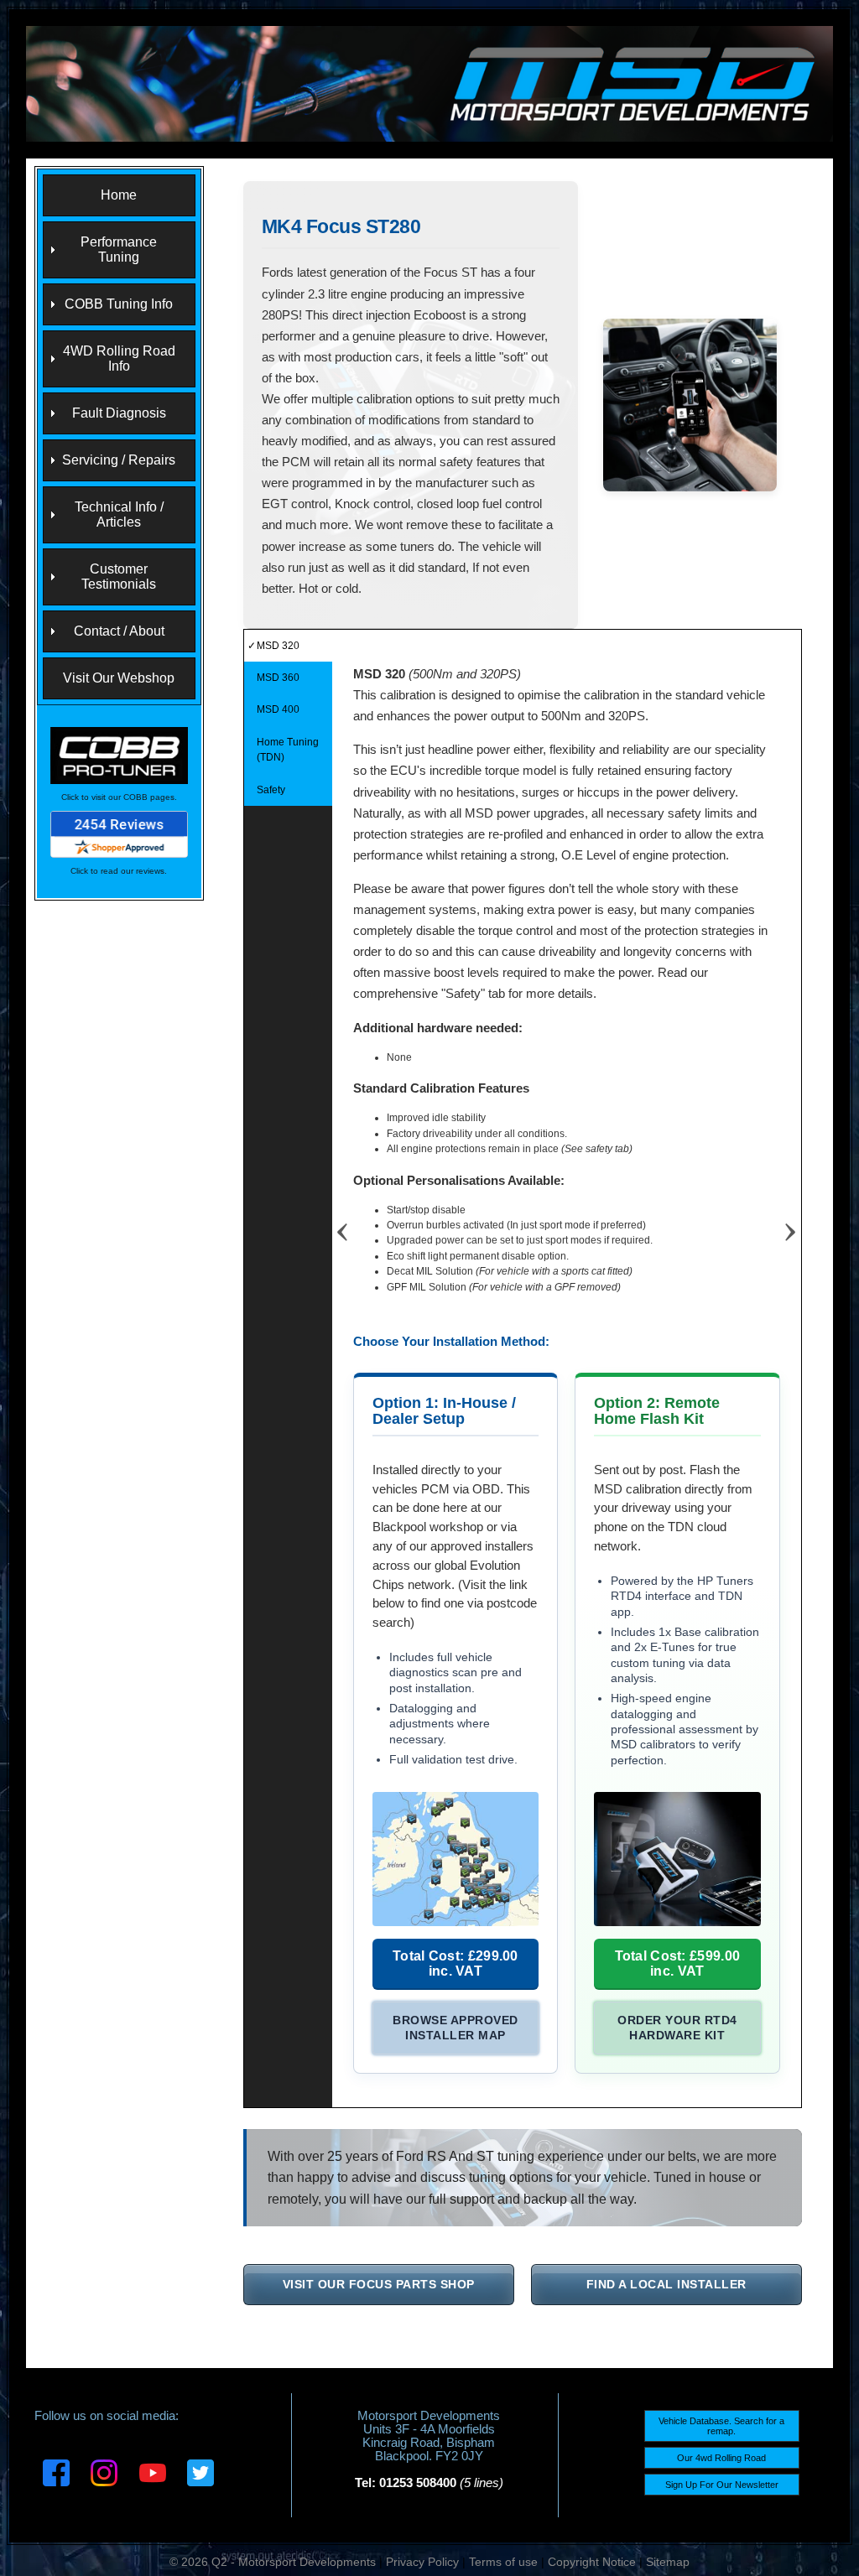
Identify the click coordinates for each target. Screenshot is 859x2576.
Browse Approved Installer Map (456, 2028)
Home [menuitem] (119, 195)
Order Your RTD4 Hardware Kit (677, 2028)
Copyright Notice (592, 2562)
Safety (271, 790)
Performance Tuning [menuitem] (119, 249)
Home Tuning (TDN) (288, 750)
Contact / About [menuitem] (119, 631)
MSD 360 (278, 678)
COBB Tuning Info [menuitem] (119, 304)
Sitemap (668, 2562)
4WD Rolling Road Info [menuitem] (119, 358)
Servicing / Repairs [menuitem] (119, 460)
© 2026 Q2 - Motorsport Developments (273, 2562)
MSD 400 (278, 709)
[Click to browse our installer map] (456, 1859)
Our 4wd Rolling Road (721, 2458)
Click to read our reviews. (119, 871)
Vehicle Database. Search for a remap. (721, 2426)
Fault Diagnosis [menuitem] (119, 413)
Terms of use (503, 2562)
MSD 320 (278, 646)
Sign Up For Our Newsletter (722, 2485)
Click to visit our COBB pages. (119, 797)
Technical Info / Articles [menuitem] (119, 514)
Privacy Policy (422, 2562)
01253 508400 (418, 2483)
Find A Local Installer (666, 2284)
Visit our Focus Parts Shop (379, 2284)
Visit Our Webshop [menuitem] (119, 678)
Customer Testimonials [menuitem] (119, 576)
